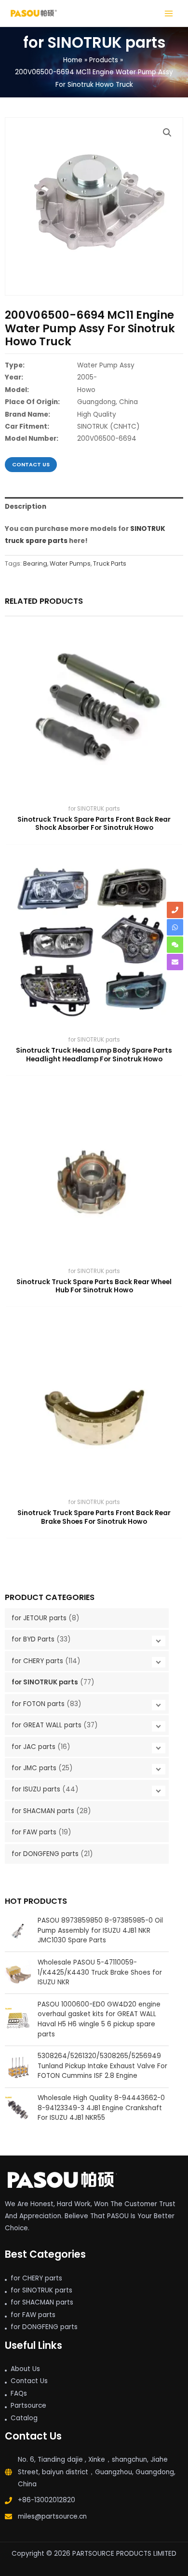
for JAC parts (34, 1747)
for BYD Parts (33, 1639)
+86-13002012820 (47, 2500)
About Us (25, 2369)
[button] (167, 133)
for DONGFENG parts (45, 1854)
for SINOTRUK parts (45, 1682)
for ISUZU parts (36, 1789)
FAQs (19, 2393)
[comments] (175, 945)
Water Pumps (70, 563)
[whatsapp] (175, 927)
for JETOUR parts (39, 1618)
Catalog (24, 2418)
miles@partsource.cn (52, 2516)
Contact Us (29, 2381)
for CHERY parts (37, 1661)
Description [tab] (26, 507)
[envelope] (175, 962)
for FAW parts (34, 1832)
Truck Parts (110, 563)
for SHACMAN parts (43, 1811)
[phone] (175, 910)
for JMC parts (34, 1768)
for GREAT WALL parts (47, 1725)
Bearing (35, 563)
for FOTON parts (38, 1704)
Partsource (28, 2406)
